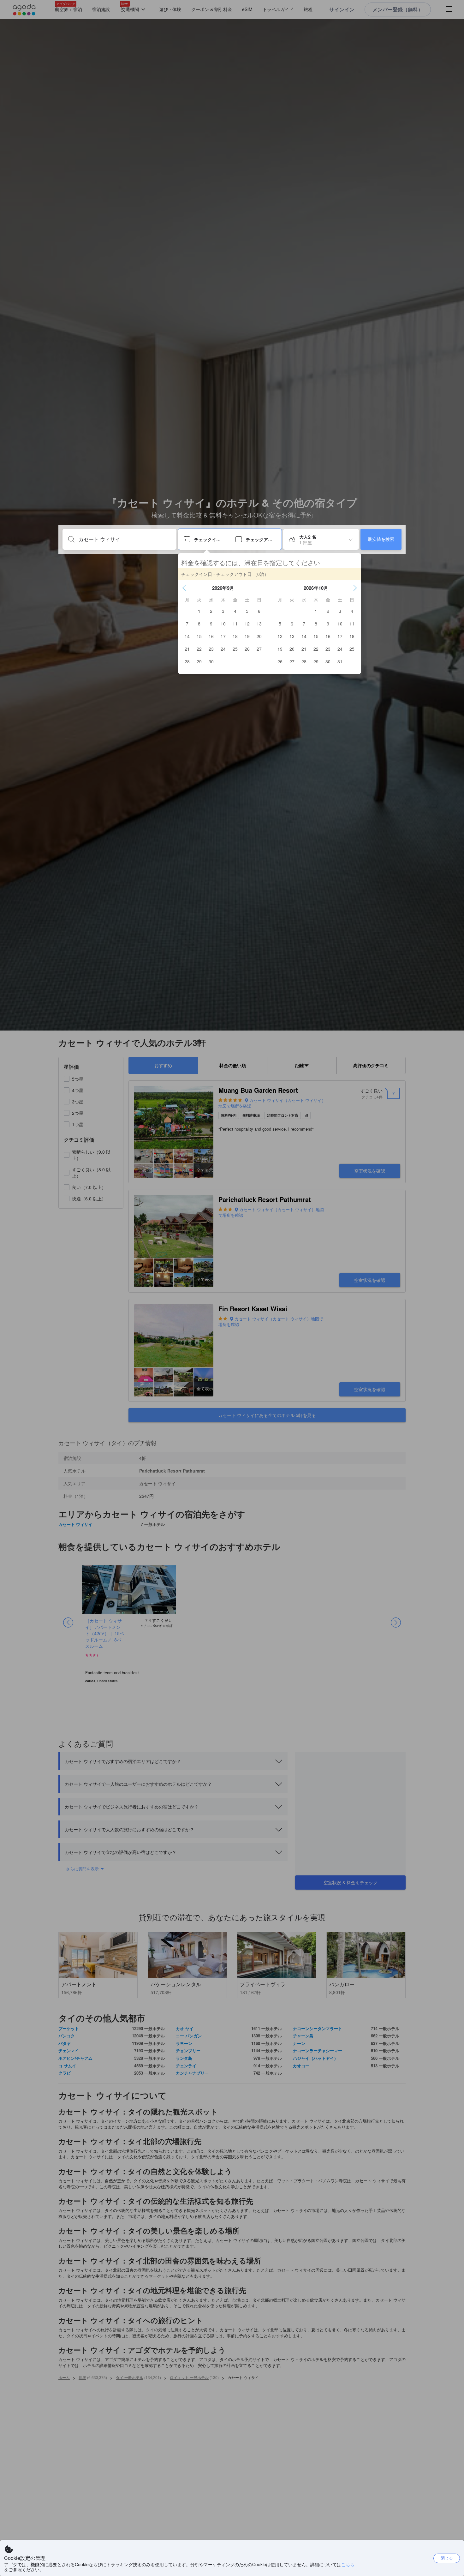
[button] (184, 588)
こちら (348, 2564)
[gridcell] (199, 611)
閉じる (447, 2558)
